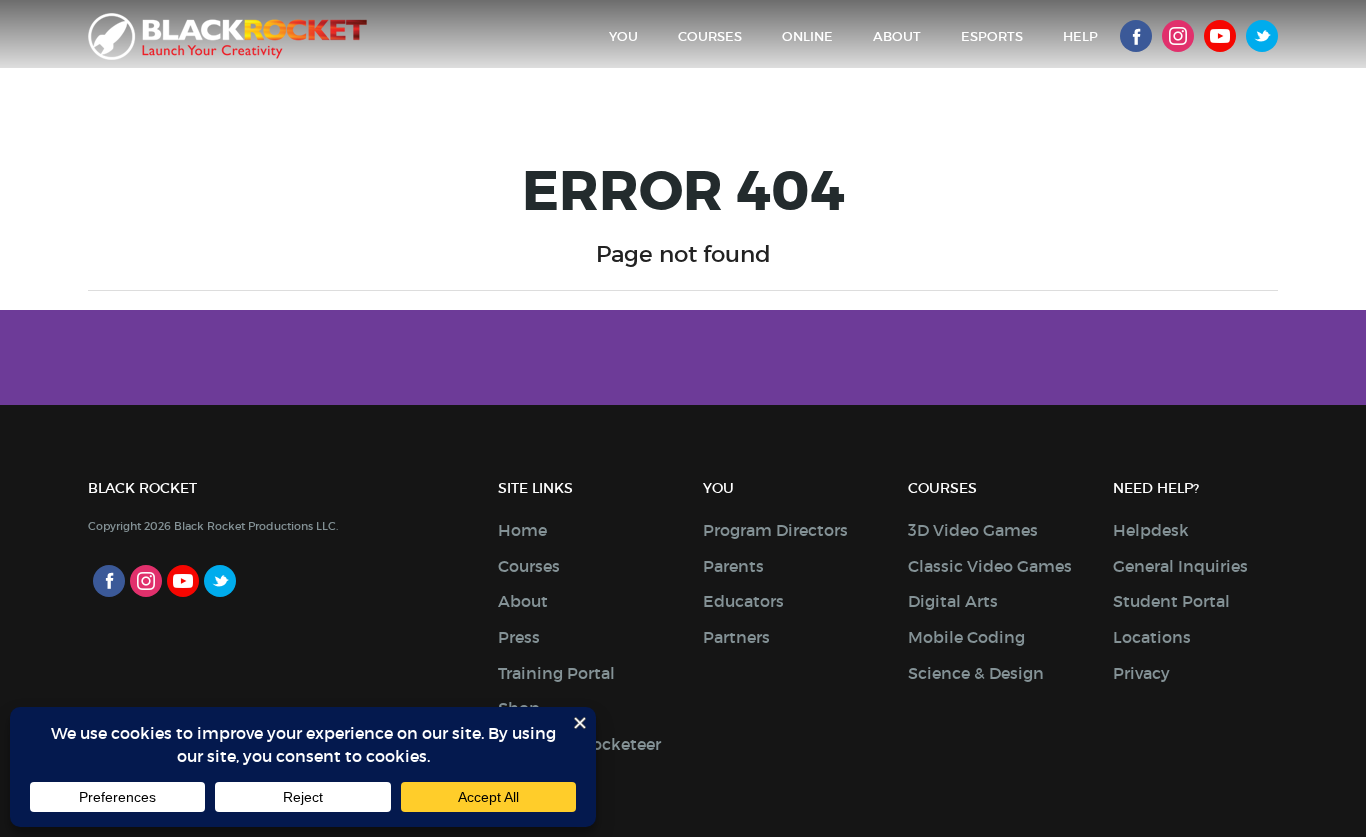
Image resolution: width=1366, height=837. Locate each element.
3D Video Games (973, 530)
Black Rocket (227, 36)
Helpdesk (1151, 530)
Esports (992, 36)
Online (807, 36)
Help (1080, 36)
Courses (710, 36)
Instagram (1178, 36)
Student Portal (1171, 601)
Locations (1152, 637)
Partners (736, 637)
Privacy (1141, 673)
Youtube (1220, 36)
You (623, 36)
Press (519, 637)
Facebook (1136, 36)
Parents (733, 566)
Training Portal (556, 673)
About (897, 36)
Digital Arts (953, 601)
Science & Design (976, 673)
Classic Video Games (990, 566)
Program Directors (775, 530)
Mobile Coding (966, 637)
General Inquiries (1180, 566)
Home (522, 530)
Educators (743, 601)
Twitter (1262, 36)
